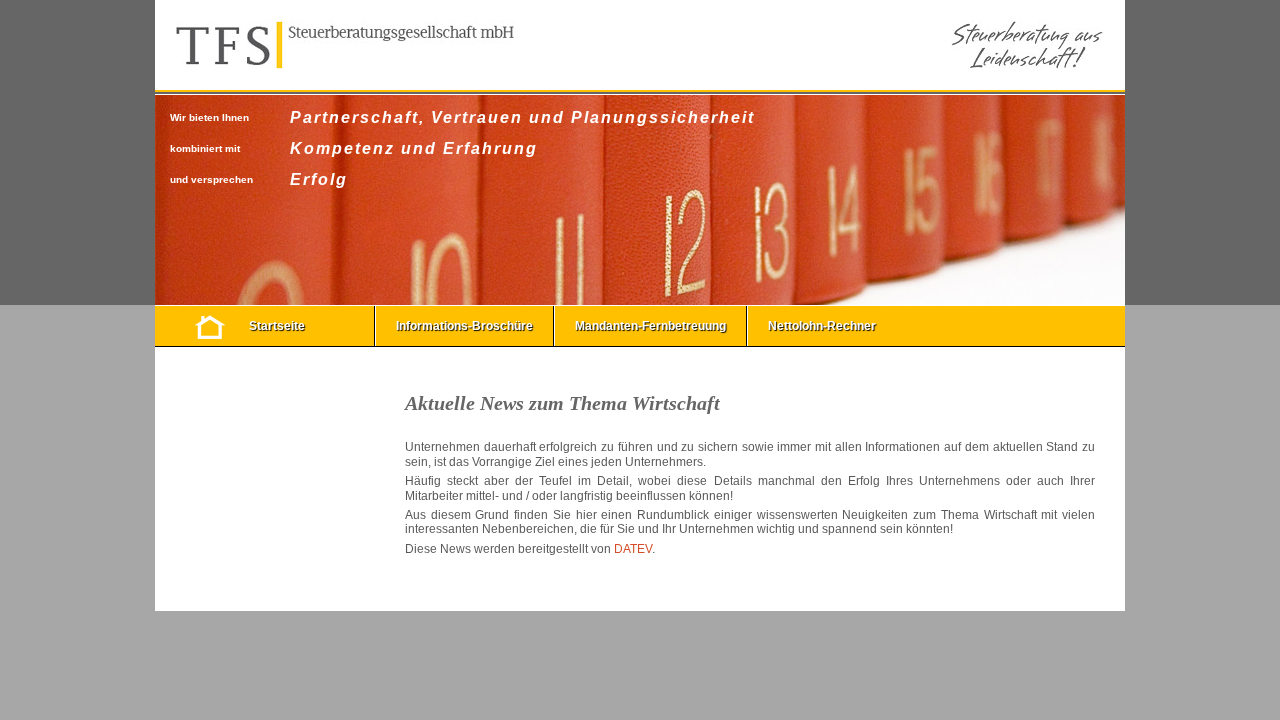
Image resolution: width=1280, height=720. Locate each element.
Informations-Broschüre (464, 326)
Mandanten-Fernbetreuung (650, 326)
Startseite (277, 326)
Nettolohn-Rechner (822, 326)
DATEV (633, 549)
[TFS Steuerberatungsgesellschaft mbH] (345, 45)
